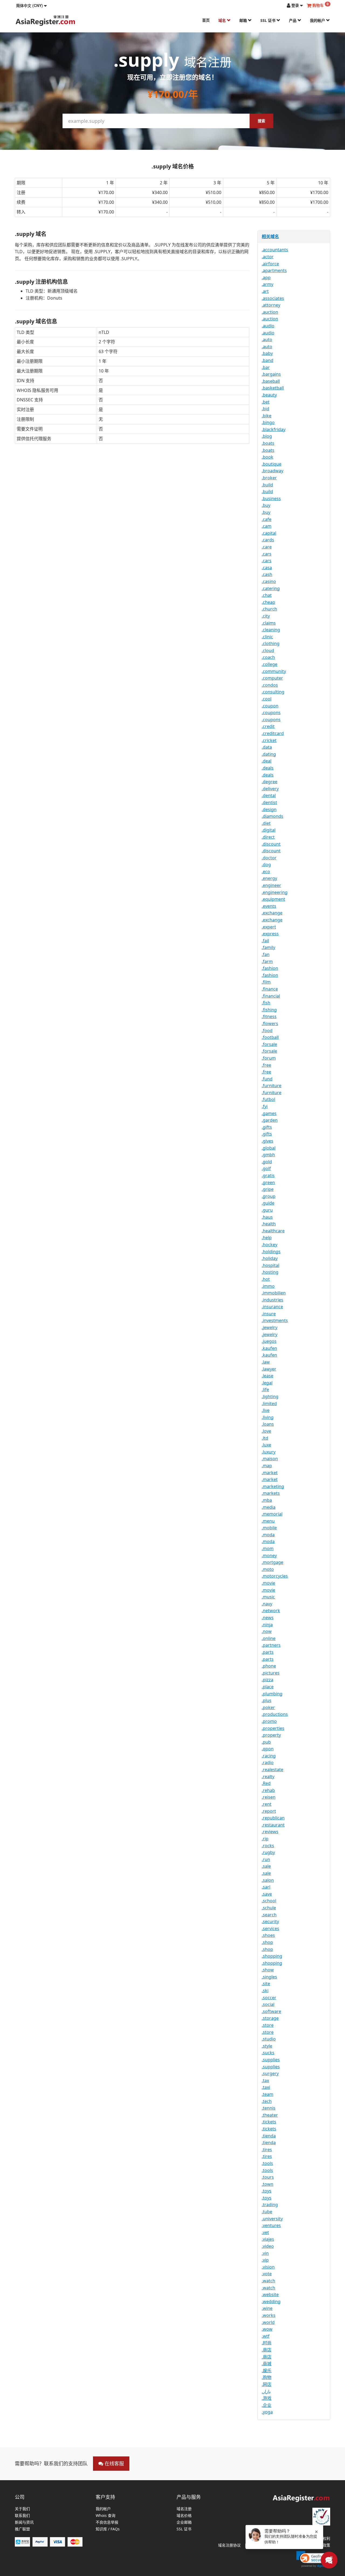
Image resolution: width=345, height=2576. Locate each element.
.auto (267, 340)
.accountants (275, 250)
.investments (275, 1320)
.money (269, 1555)
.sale (266, 1866)
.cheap (268, 602)
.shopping (272, 1956)
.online (269, 1638)
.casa (267, 568)
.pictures (271, 1673)
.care (267, 547)
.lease (268, 1376)
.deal (267, 761)
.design (269, 809)
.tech (267, 2101)
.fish (266, 1003)
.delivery (270, 789)
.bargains (271, 374)
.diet (266, 823)
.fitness (269, 1016)
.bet (266, 402)
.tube (267, 2212)
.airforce (270, 264)
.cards (268, 540)
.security (270, 1921)
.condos (270, 685)
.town (268, 2184)
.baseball (271, 381)
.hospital (270, 1265)
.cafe (267, 519)
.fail (265, 941)
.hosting (270, 1272)
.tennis (269, 2108)
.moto (268, 1569)
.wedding (271, 2302)
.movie (268, 1583)
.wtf (266, 2336)
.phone (269, 1666)
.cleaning (271, 630)
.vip (265, 2260)
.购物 (267, 2377)
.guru (267, 1210)
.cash (267, 574)
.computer (272, 678)
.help (267, 1238)
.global (269, 1148)
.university (272, 2219)
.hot (266, 1279)
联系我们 (22, 2516)
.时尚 (267, 2343)
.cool (267, 699)
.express (270, 934)
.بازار (266, 2391)
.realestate (272, 1770)
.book (268, 457)
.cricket (269, 740)
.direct (268, 837)
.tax (265, 2080)
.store (268, 2025)
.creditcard (273, 733)
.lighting (270, 1397)
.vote (267, 2274)
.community (274, 671)
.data (267, 747)
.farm (267, 961)
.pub (266, 1742)
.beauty (269, 395)
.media (269, 1507)
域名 (223, 20)
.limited (269, 1404)
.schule (269, 1908)
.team (268, 2094)
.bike (267, 416)
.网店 (267, 2384)
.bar (266, 367)
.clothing (271, 643)
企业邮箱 (184, 2522)
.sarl (266, 1887)
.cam (267, 526)
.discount (271, 844)
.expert (269, 927)
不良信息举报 (107, 2522)
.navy (267, 1604)
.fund (267, 1079)
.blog (267, 436)
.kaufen (269, 1348)
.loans (268, 1424)
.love (266, 1431)
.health (269, 1224)
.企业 (267, 2405)
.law (266, 1362)
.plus (267, 1700)
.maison (270, 1459)
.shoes (268, 1935)
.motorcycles (275, 1576)
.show (268, 1970)
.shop (267, 1942)
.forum (269, 1058)
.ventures (271, 2225)
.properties (273, 1728)
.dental (269, 795)
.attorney (271, 305)
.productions (275, 1714)
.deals (268, 768)
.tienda (269, 2136)
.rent (267, 1804)
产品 (293, 20)
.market (270, 1473)
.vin (265, 2253)
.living (268, 1417)
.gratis (268, 1175)
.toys (267, 2191)
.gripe (268, 1189)
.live (266, 1410)
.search (269, 1915)
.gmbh (268, 1155)
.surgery (270, 2073)
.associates (273, 298)
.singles (269, 1977)
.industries (272, 1300)
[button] (32, 5)
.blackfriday (274, 429)
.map (267, 1466)
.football (270, 1037)
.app (266, 277)
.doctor (269, 858)
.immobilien (274, 1293)
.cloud (268, 650)
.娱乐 (267, 2371)
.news (268, 1618)
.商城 (267, 2364)
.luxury (269, 1452)
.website (270, 2294)
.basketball (273, 388)
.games (269, 1113)
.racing (269, 1756)
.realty (268, 1777)
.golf (266, 1168)
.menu (268, 1521)
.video (268, 2246)
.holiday (270, 1258)
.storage (270, 2018)
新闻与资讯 (24, 2522)
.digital (269, 830)
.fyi (265, 1106)
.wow (267, 2329)
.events (269, 906)
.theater (270, 2115)
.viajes (268, 2239)
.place (268, 1687)
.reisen (269, 1797)
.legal (267, 1383)
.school (269, 1901)
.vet (265, 2232)
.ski (265, 1991)
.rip (265, 1839)
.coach (268, 657)
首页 (206, 20)
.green (268, 1182)
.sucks (268, 2053)
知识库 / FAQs (108, 2529)
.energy (269, 878)
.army (268, 284)
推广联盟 (22, 2529)
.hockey (270, 1245)
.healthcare (273, 1231)
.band (268, 360)
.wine (267, 2308)
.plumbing (272, 1694)
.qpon (268, 1749)
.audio (268, 326)
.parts (268, 1652)
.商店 (267, 2350)
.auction (270, 312)
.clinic (267, 637)
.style (267, 2046)
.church (269, 609)
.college (270, 664)
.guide (268, 1203)
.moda (268, 1535)
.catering (271, 588)
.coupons (271, 713)
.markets (271, 1493)
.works (269, 2315)
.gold (267, 1162)
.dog (266, 865)
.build (267, 485)
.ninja (267, 1625)
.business (271, 499)
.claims (269, 623)
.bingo (268, 422)
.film (266, 982)
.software (271, 2011)
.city (266, 616)
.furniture (272, 1086)
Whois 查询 (106, 2516)
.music (268, 1597)
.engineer (271, 885)
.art (265, 291)
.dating (269, 754)
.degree (270, 782)
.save (267, 1894)
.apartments (274, 270)
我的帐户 (318, 20)
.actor (268, 257)
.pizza (268, 1680)
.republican (273, 1818)
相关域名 (270, 236)
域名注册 (184, 2509)
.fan (266, 954)
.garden (270, 1120)
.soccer (269, 1998)
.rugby (268, 1852)
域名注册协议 (229, 2545)
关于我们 (22, 2509)
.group (269, 1196)
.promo (269, 1721)
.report (269, 1811)
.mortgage (272, 1562)
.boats (268, 443)
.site (266, 1984)
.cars (267, 554)
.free (266, 1065)
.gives (268, 1141)
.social (268, 2004)
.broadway (272, 471)
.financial (271, 996)
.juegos (269, 1341)
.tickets (269, 2122)
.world (268, 2322)
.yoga (267, 2412)
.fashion (270, 968)
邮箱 (244, 20)
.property (271, 1735)
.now (267, 1631)
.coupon (270, 706)
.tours (268, 2177)
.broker (269, 478)
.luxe (266, 1445)
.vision (268, 2267)
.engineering (275, 892)
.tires (267, 2150)
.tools (267, 2163)
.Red (266, 1783)
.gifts (267, 1127)
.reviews (270, 1832)
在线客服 (114, 2463)
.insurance (272, 1307)
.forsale (269, 1044)
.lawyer (269, 1369)
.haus (267, 1217)
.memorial (272, 1514)
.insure (269, 1314)
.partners (271, 1645)
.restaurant (273, 1825)
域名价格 (184, 2516)
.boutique (272, 464)
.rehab (268, 1790)
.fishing (269, 1010)
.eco (266, 872)
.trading (270, 2205)
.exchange (272, 913)
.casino (269, 581)
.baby (267, 353)
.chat (267, 595)
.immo (268, 1286)
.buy (266, 505)
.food (267, 1031)
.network (271, 1611)
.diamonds (272, 816)
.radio (268, 1762)
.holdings (271, 1252)
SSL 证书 (268, 20)
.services (270, 1928)
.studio (269, 2039)
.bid (265, 409)
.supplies (271, 2060)
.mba (267, 1500)
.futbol (268, 1099)
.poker (268, 1707)
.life (265, 1389)
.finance (270, 989)
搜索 (261, 121)
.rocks (268, 1846)
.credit (268, 726)
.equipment (273, 899)
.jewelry (270, 1327)
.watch (268, 2281)
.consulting (273, 692)
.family (268, 947)
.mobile (269, 1528)
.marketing (273, 1486)
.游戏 (267, 2398)
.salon (268, 1880)
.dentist (269, 802)
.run (266, 1859)
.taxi (266, 2087)
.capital (269, 533)
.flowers (270, 1023)
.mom (268, 1548)
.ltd (265, 1438)
